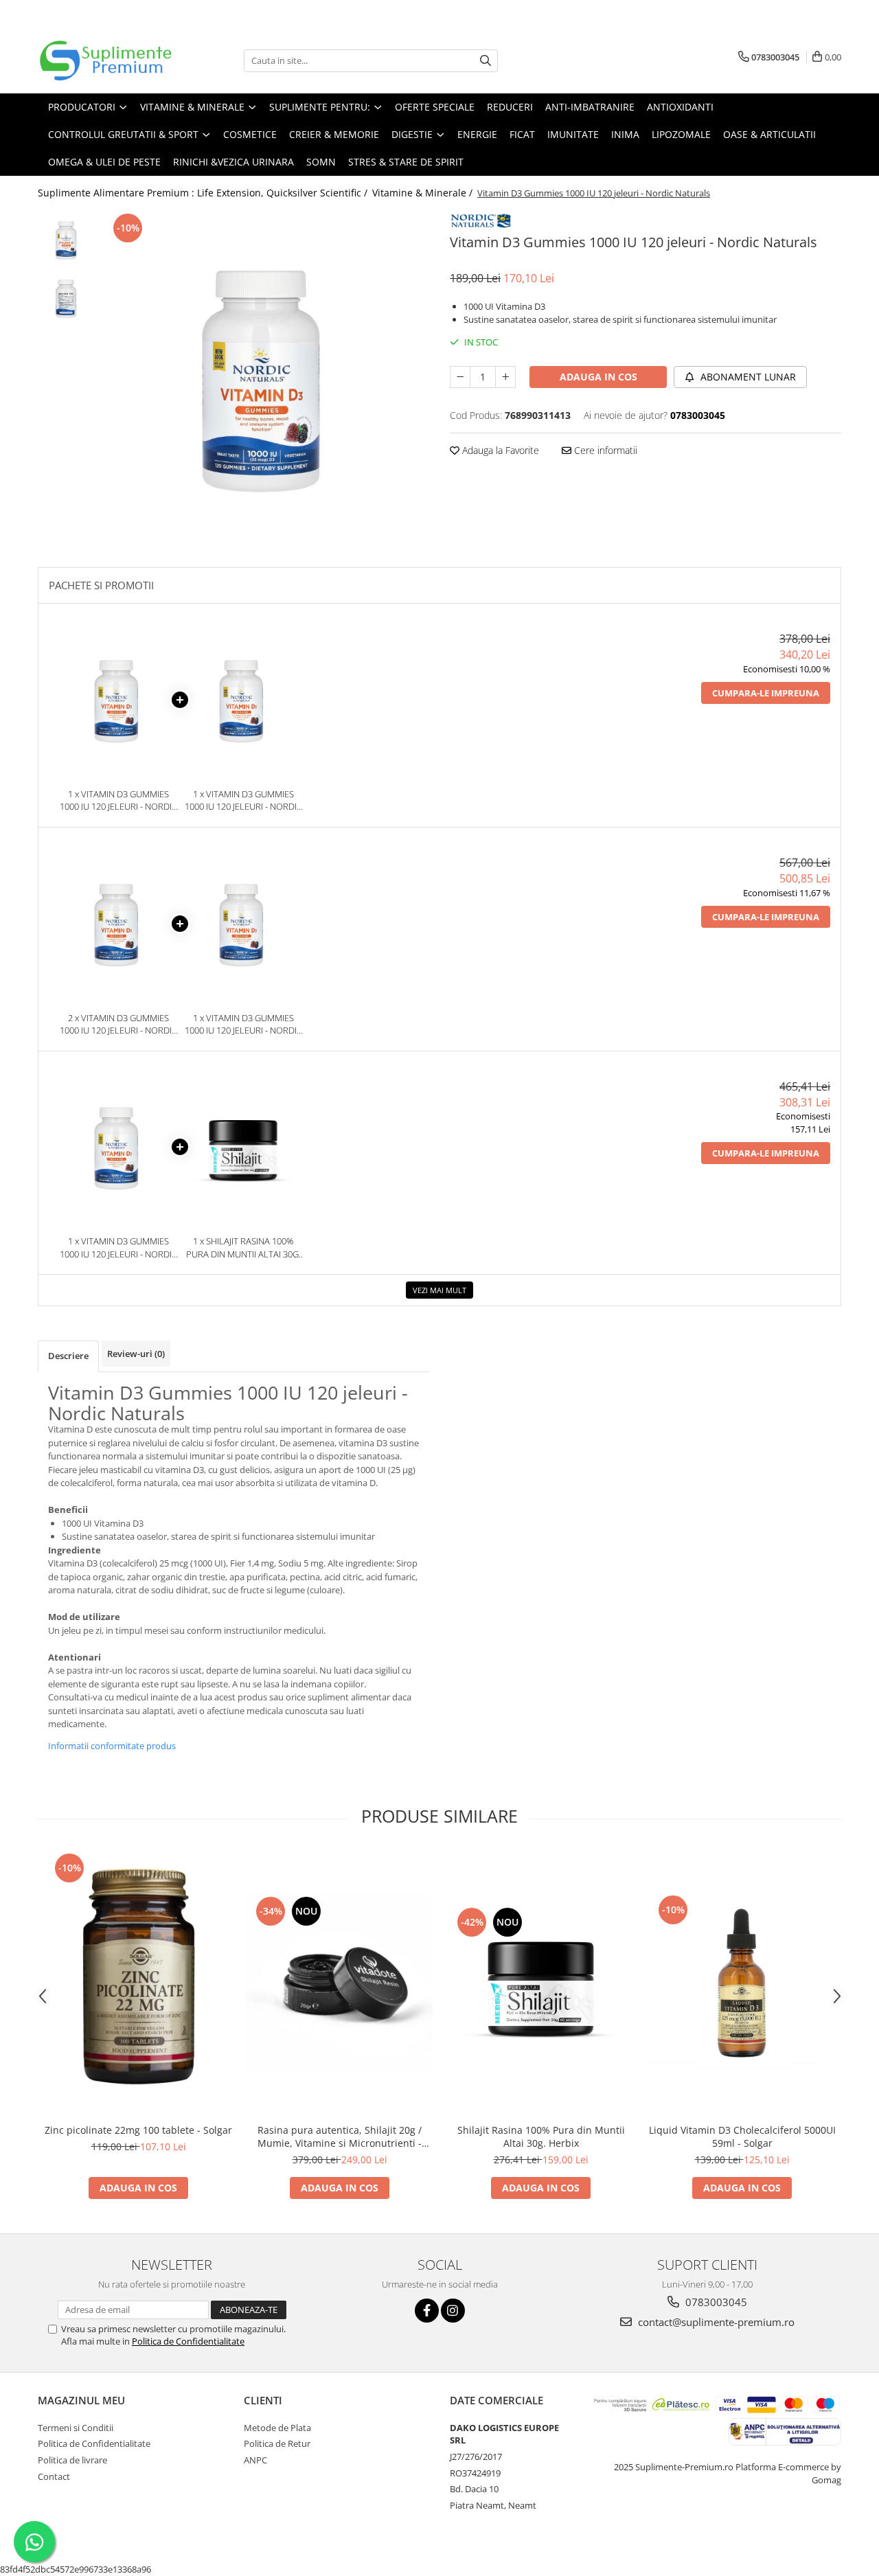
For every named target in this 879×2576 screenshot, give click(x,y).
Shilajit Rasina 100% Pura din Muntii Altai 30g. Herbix (541, 2136)
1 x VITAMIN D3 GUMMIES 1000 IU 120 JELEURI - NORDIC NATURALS (118, 800)
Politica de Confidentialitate (188, 2341)
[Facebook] (427, 2311)
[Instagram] (453, 2311)
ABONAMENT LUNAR (747, 377)
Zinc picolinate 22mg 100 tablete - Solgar (138, 2130)
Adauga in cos (598, 377)
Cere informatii (604, 450)
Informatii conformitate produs (112, 1746)
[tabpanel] (266, 375)
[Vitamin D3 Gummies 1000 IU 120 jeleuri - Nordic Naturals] (266, 375)
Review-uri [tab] (136, 1354)
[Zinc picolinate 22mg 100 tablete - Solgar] (138, 1983)
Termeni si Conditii (76, 2428)
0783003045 (715, 2302)
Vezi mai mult (439, 1290)
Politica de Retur (277, 2443)
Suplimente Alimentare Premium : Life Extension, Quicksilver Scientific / (204, 193)
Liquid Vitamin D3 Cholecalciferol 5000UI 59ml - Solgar (742, 2136)
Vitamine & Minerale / (424, 193)
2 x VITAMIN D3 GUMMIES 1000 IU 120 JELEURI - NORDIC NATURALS (118, 1024)
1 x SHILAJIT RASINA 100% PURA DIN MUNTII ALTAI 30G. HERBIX (243, 1247)
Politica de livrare (72, 2460)
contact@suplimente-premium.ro (715, 2322)
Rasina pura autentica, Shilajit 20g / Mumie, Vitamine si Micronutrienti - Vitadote (340, 2136)
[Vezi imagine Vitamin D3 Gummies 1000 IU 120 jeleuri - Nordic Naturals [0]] (67, 239)
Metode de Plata (277, 2428)
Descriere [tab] (68, 1356)
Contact (54, 2476)
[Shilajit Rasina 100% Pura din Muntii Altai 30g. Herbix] (541, 1983)
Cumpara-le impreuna (766, 693)
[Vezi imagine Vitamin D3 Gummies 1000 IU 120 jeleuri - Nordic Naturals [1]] (67, 298)
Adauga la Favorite (499, 450)
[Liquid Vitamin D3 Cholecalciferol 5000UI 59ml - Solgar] (742, 1983)
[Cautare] (486, 61)
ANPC (255, 2460)
